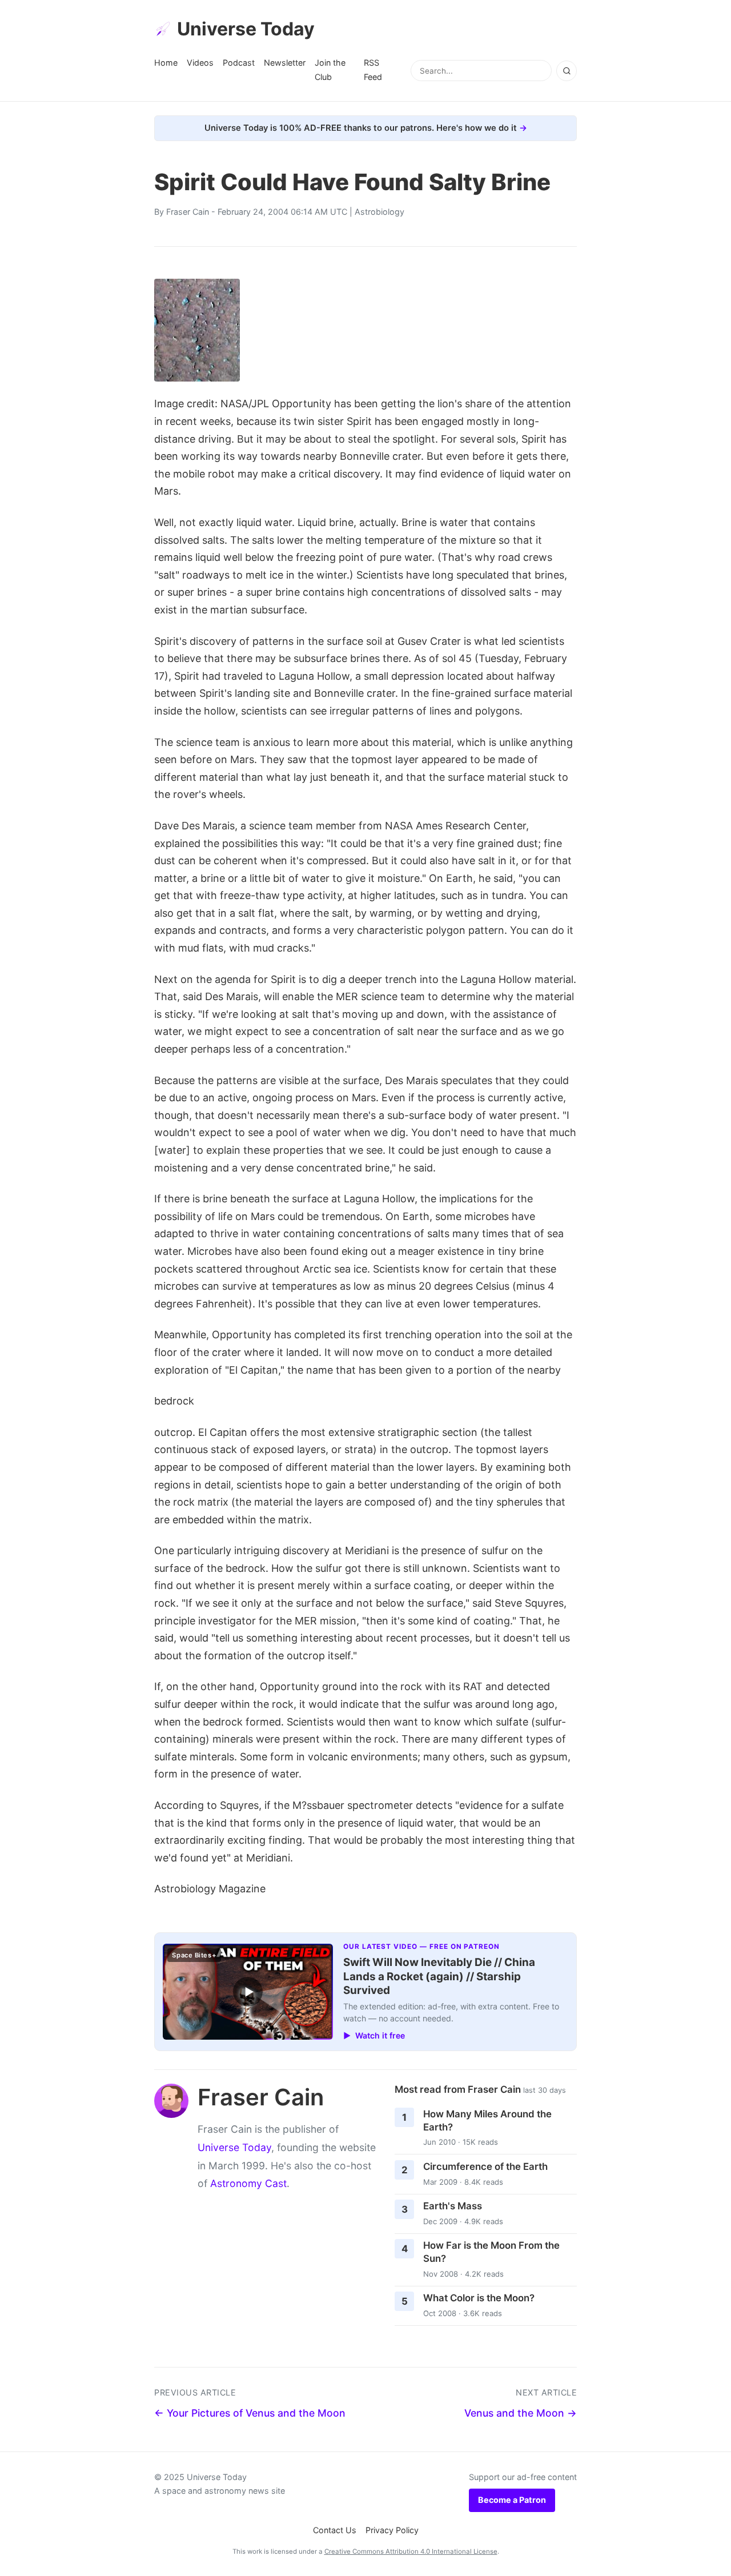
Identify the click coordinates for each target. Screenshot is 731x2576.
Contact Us (335, 2530)
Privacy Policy (392, 2530)
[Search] (567, 71)
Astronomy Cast (248, 2183)
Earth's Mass (453, 2206)
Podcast (239, 63)
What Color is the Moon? (479, 2298)
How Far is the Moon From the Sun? (491, 2252)
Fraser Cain (188, 212)
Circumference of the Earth (485, 2166)
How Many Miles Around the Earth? (487, 2120)
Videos (200, 63)
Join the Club (330, 69)
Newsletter (285, 63)
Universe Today (246, 29)
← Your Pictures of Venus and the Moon (250, 2413)
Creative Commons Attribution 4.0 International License (411, 2551)
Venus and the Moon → (521, 2413)
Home (166, 63)
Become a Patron (512, 2500)
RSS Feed (373, 69)
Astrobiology (379, 212)
